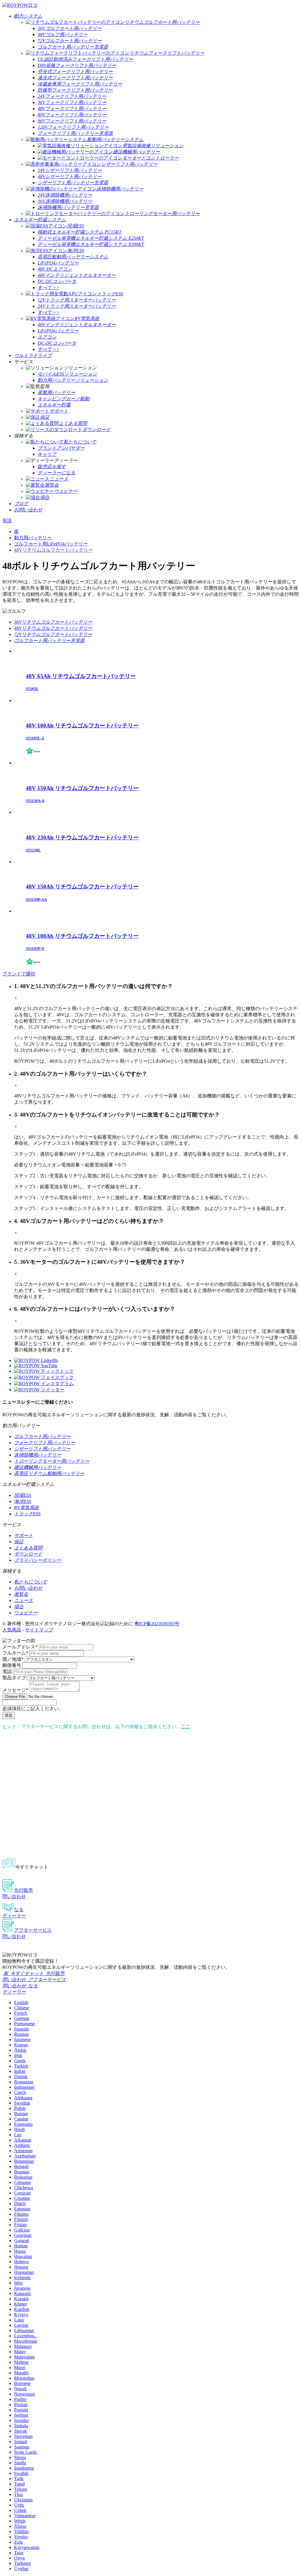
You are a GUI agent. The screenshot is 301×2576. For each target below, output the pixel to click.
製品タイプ (14, 1678)
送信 (9, 1715)
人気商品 (12, 1630)
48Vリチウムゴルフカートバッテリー (53, 550)
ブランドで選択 (19, 974)
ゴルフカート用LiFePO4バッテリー (51, 544)
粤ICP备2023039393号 (157, 1624)
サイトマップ (39, 1630)
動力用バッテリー (33, 538)
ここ (186, 1726)
